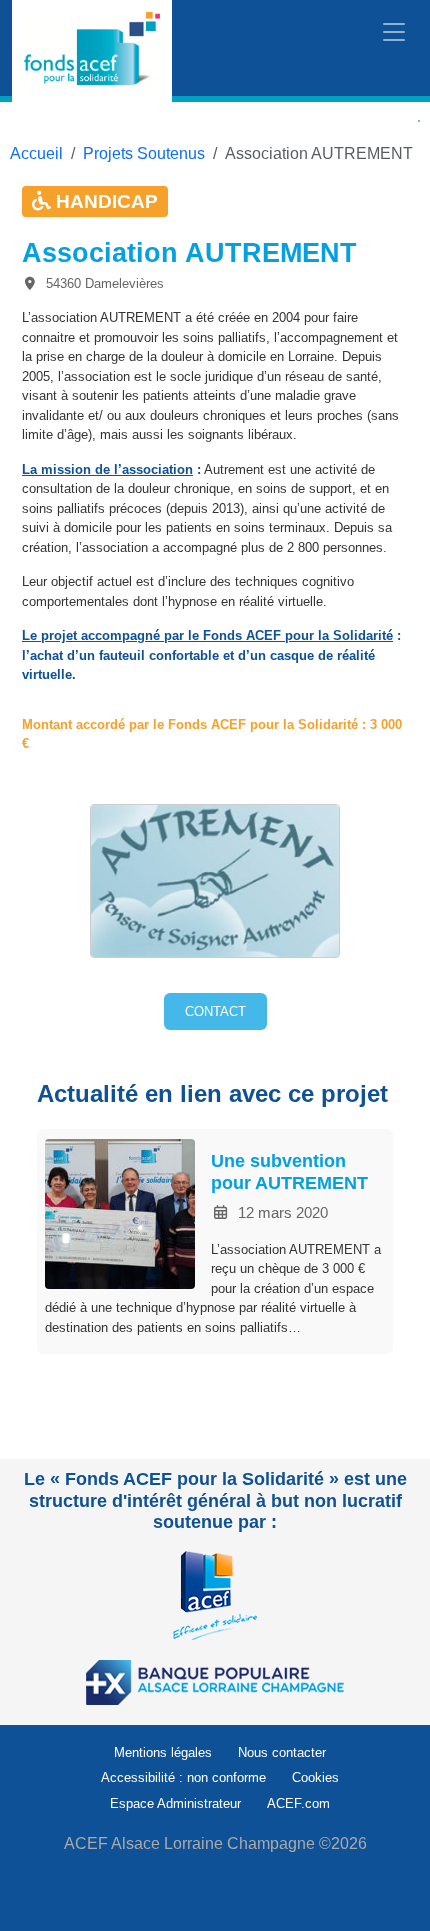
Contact (215, 1011)
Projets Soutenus (144, 153)
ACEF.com (298, 1803)
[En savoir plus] (215, 1594)
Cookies (315, 1777)
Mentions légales (163, 1752)
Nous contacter (282, 1752)
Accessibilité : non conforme (183, 1777)
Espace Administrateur (175, 1803)
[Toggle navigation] (394, 33)
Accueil (36, 153)
